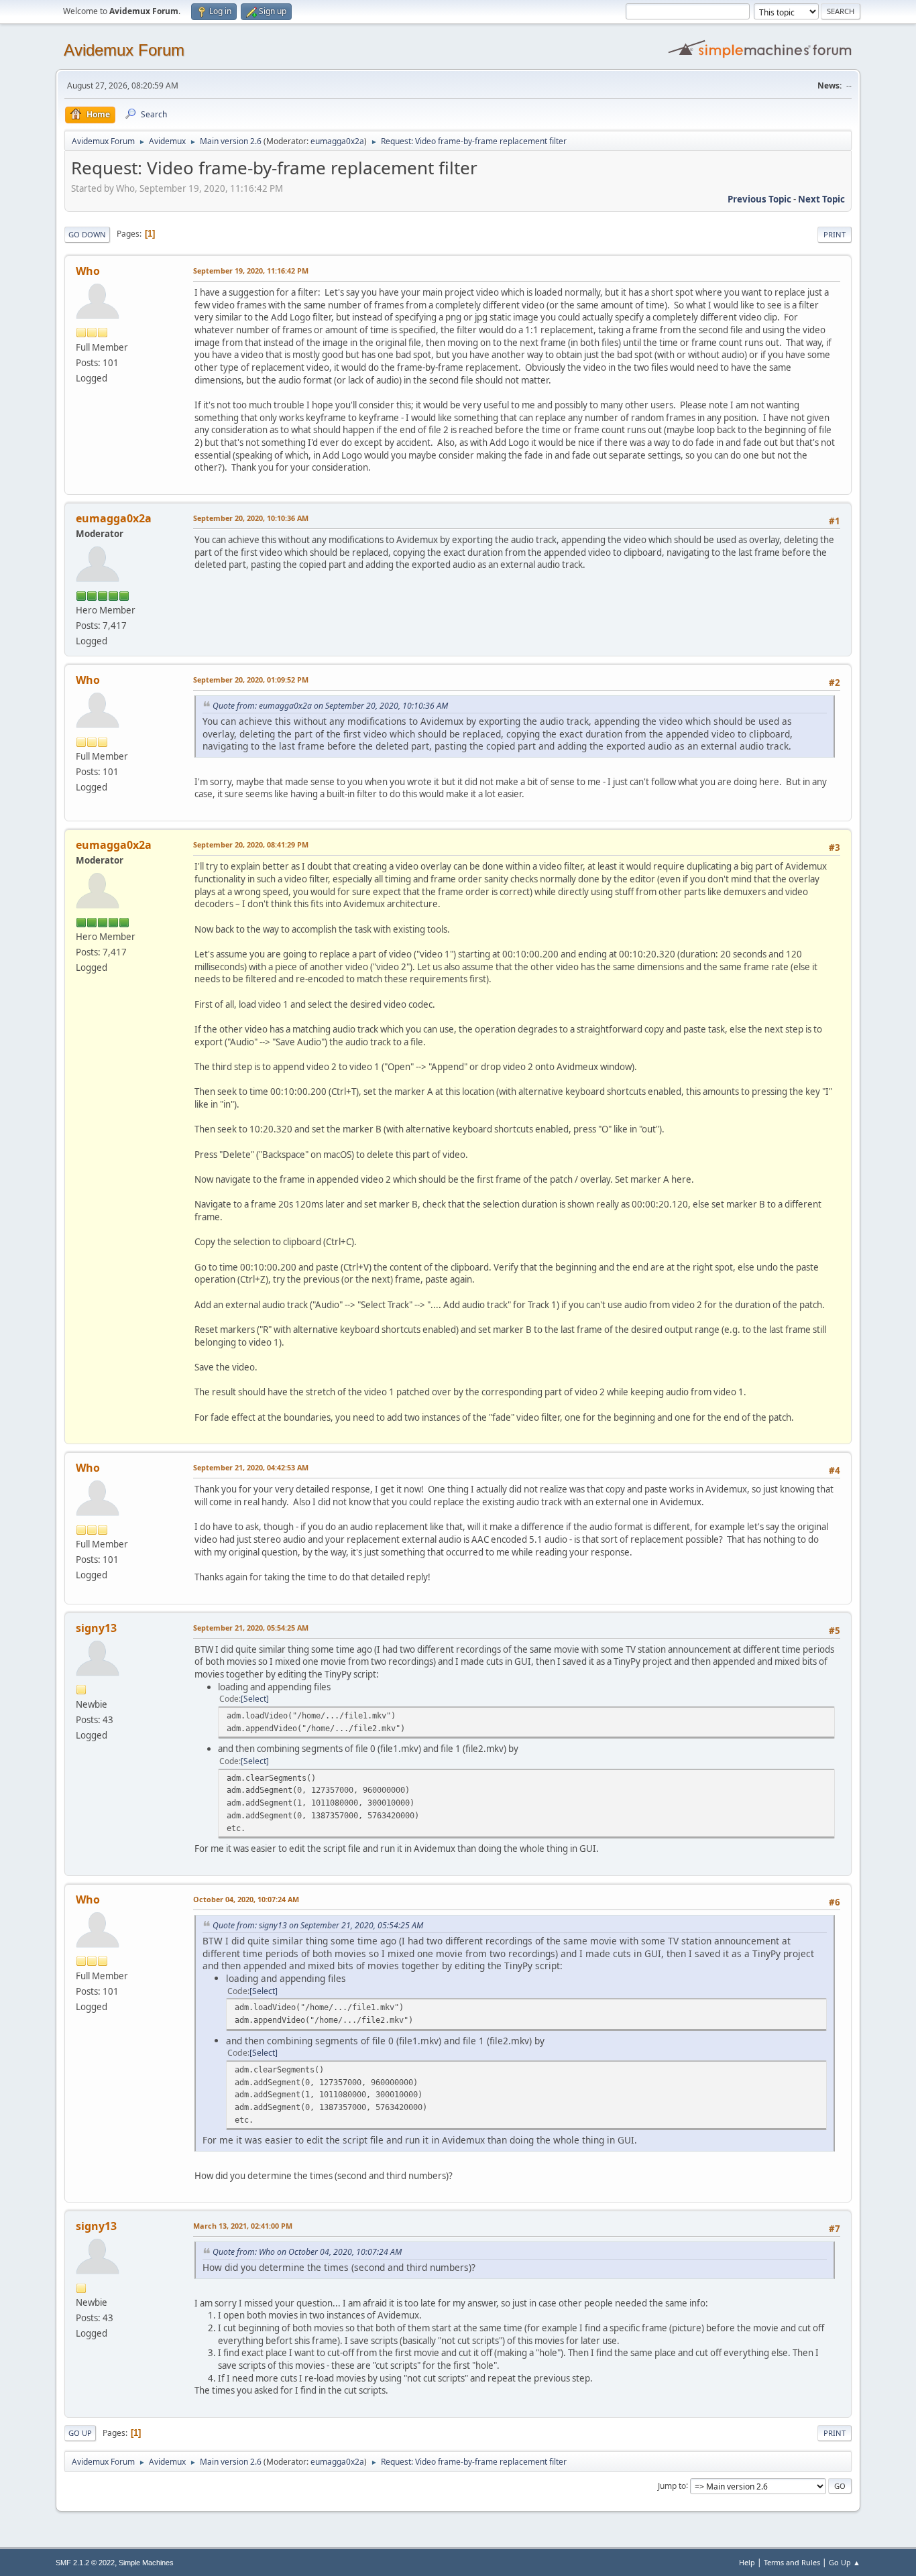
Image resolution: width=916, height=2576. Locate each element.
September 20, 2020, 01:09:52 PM (251, 680)
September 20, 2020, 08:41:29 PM (251, 844)
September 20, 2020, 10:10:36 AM (251, 518)
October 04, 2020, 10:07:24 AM (246, 1899)
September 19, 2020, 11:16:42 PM (251, 271)
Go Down (87, 234)
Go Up (80, 2433)
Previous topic (759, 199)
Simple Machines (146, 2563)
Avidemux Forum (124, 50)
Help (747, 2562)
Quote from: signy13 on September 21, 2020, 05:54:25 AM (318, 1925)
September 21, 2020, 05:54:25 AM (251, 1628)
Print (835, 234)
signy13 (96, 1628)
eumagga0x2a (337, 141)
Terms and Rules (792, 2562)
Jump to (672, 2485)
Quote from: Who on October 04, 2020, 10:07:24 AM (307, 2252)
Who (88, 271)
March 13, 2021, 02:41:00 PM (243, 2226)
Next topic (821, 199)
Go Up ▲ (845, 2562)
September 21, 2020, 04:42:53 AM (251, 1467)
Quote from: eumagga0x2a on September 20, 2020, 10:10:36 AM (330, 706)
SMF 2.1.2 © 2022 (85, 2563)
